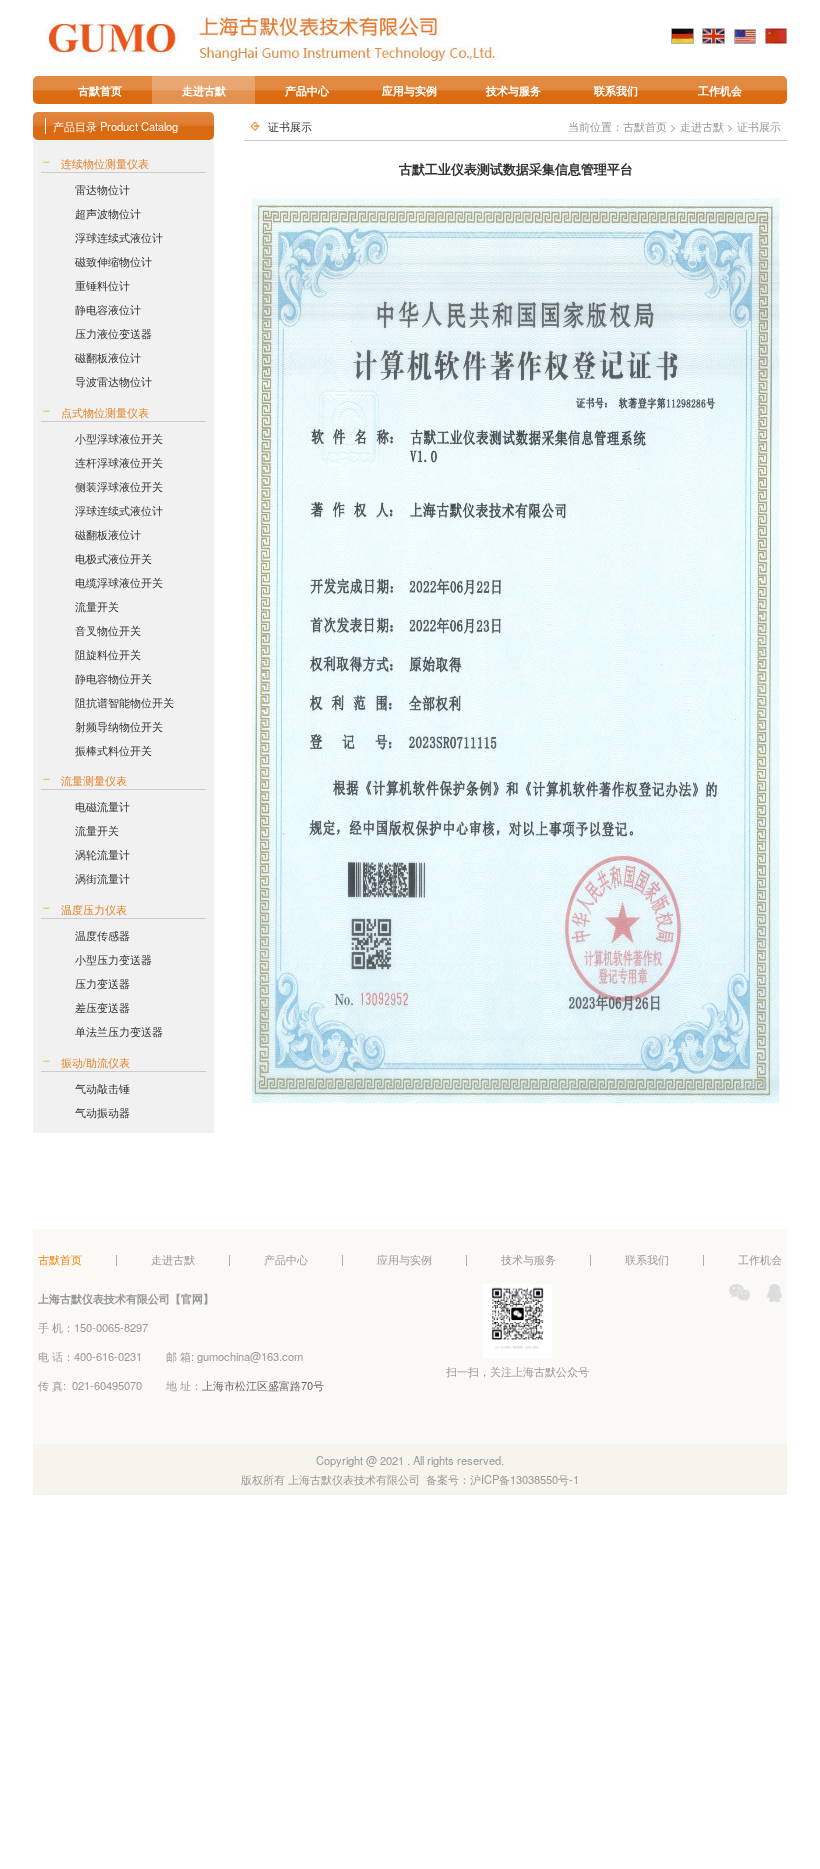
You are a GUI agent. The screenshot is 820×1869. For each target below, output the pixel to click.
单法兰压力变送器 (119, 1031)
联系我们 (616, 90)
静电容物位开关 (113, 678)
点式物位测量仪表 (105, 412)
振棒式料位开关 (113, 750)
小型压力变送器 (113, 959)
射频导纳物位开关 (119, 726)
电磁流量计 (102, 806)
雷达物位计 (102, 189)
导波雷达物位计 (113, 381)
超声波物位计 (108, 213)
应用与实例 (409, 90)
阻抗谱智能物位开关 (124, 702)
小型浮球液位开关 (119, 438)
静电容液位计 (108, 309)
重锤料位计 (102, 285)
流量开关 (97, 606)
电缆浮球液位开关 (119, 582)
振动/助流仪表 (95, 1062)
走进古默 (204, 90)
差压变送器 (102, 1007)
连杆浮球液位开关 (119, 462)
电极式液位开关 (113, 558)
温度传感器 (102, 935)
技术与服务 (513, 90)
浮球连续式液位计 (119, 237)
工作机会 (720, 90)
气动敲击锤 (102, 1088)
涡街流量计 (102, 878)
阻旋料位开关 (108, 654)
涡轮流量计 (102, 854)
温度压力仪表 (94, 909)
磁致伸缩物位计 (113, 261)
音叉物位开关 (108, 630)
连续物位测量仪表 (105, 163)
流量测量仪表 (94, 780)
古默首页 (100, 90)
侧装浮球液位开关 (119, 486)
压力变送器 (102, 983)
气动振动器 (102, 1112)
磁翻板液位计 (108, 357)
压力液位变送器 (113, 333)
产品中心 (307, 90)
